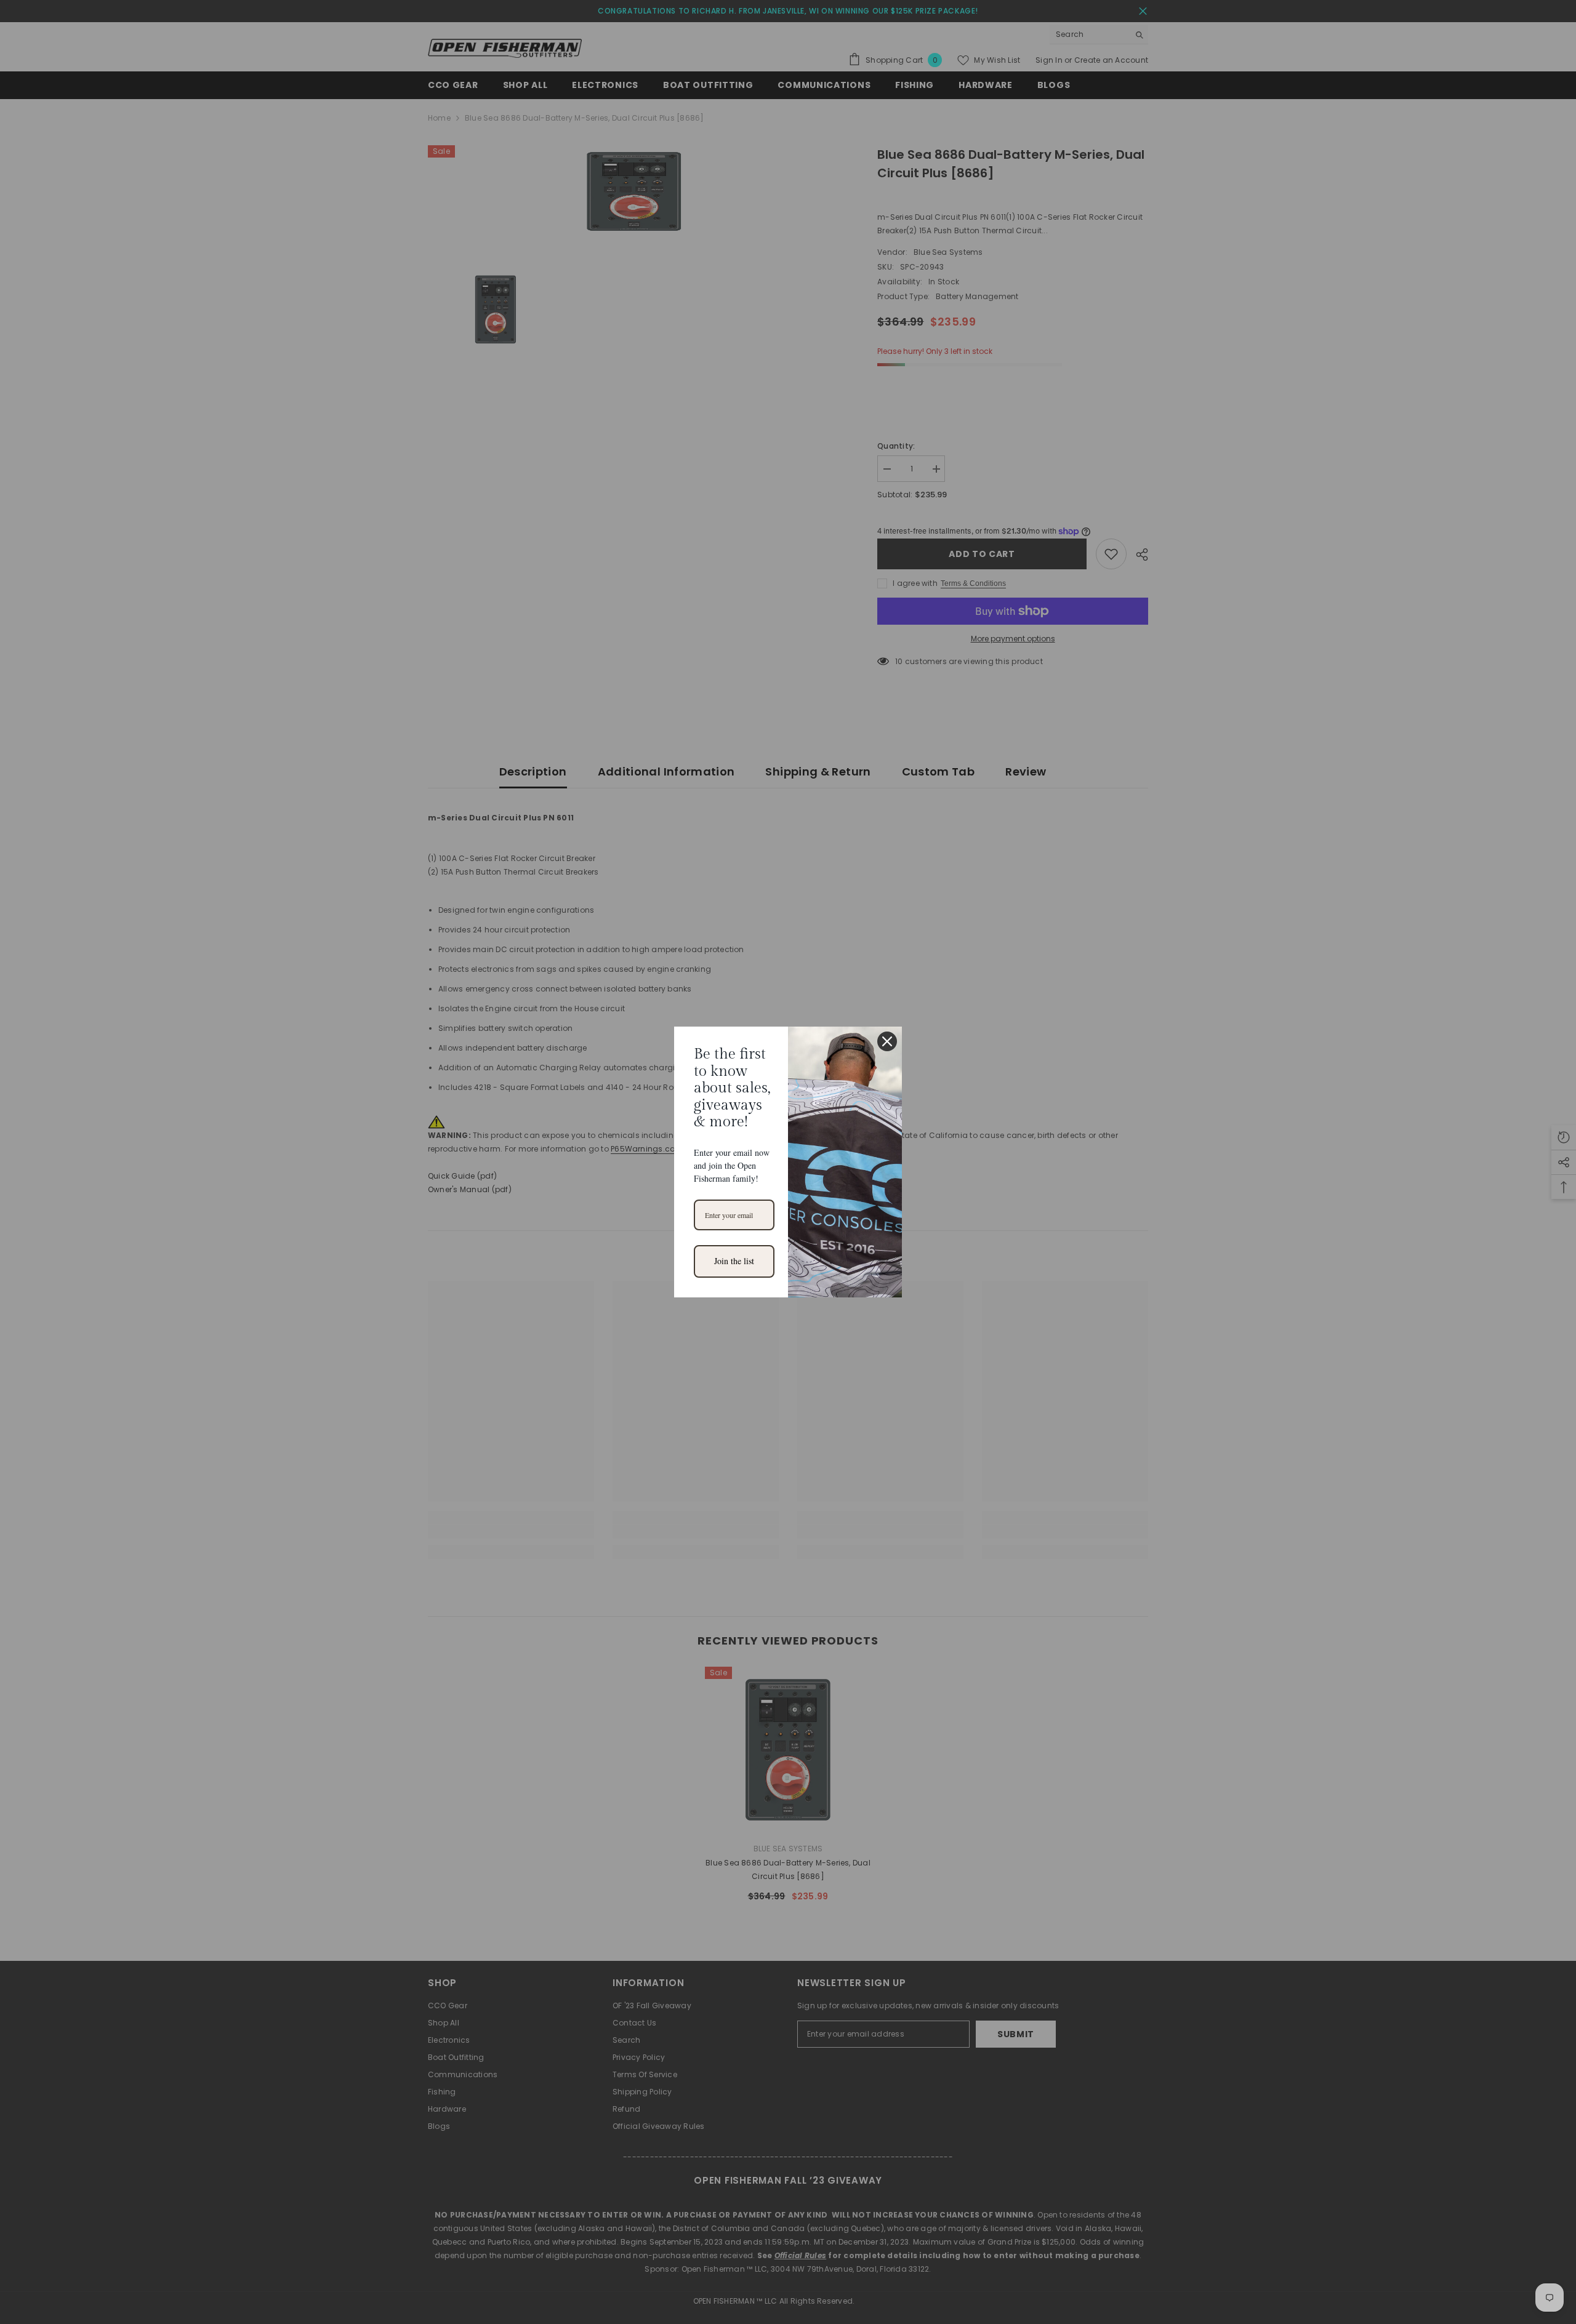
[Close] (887, 1041)
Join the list (734, 1261)
